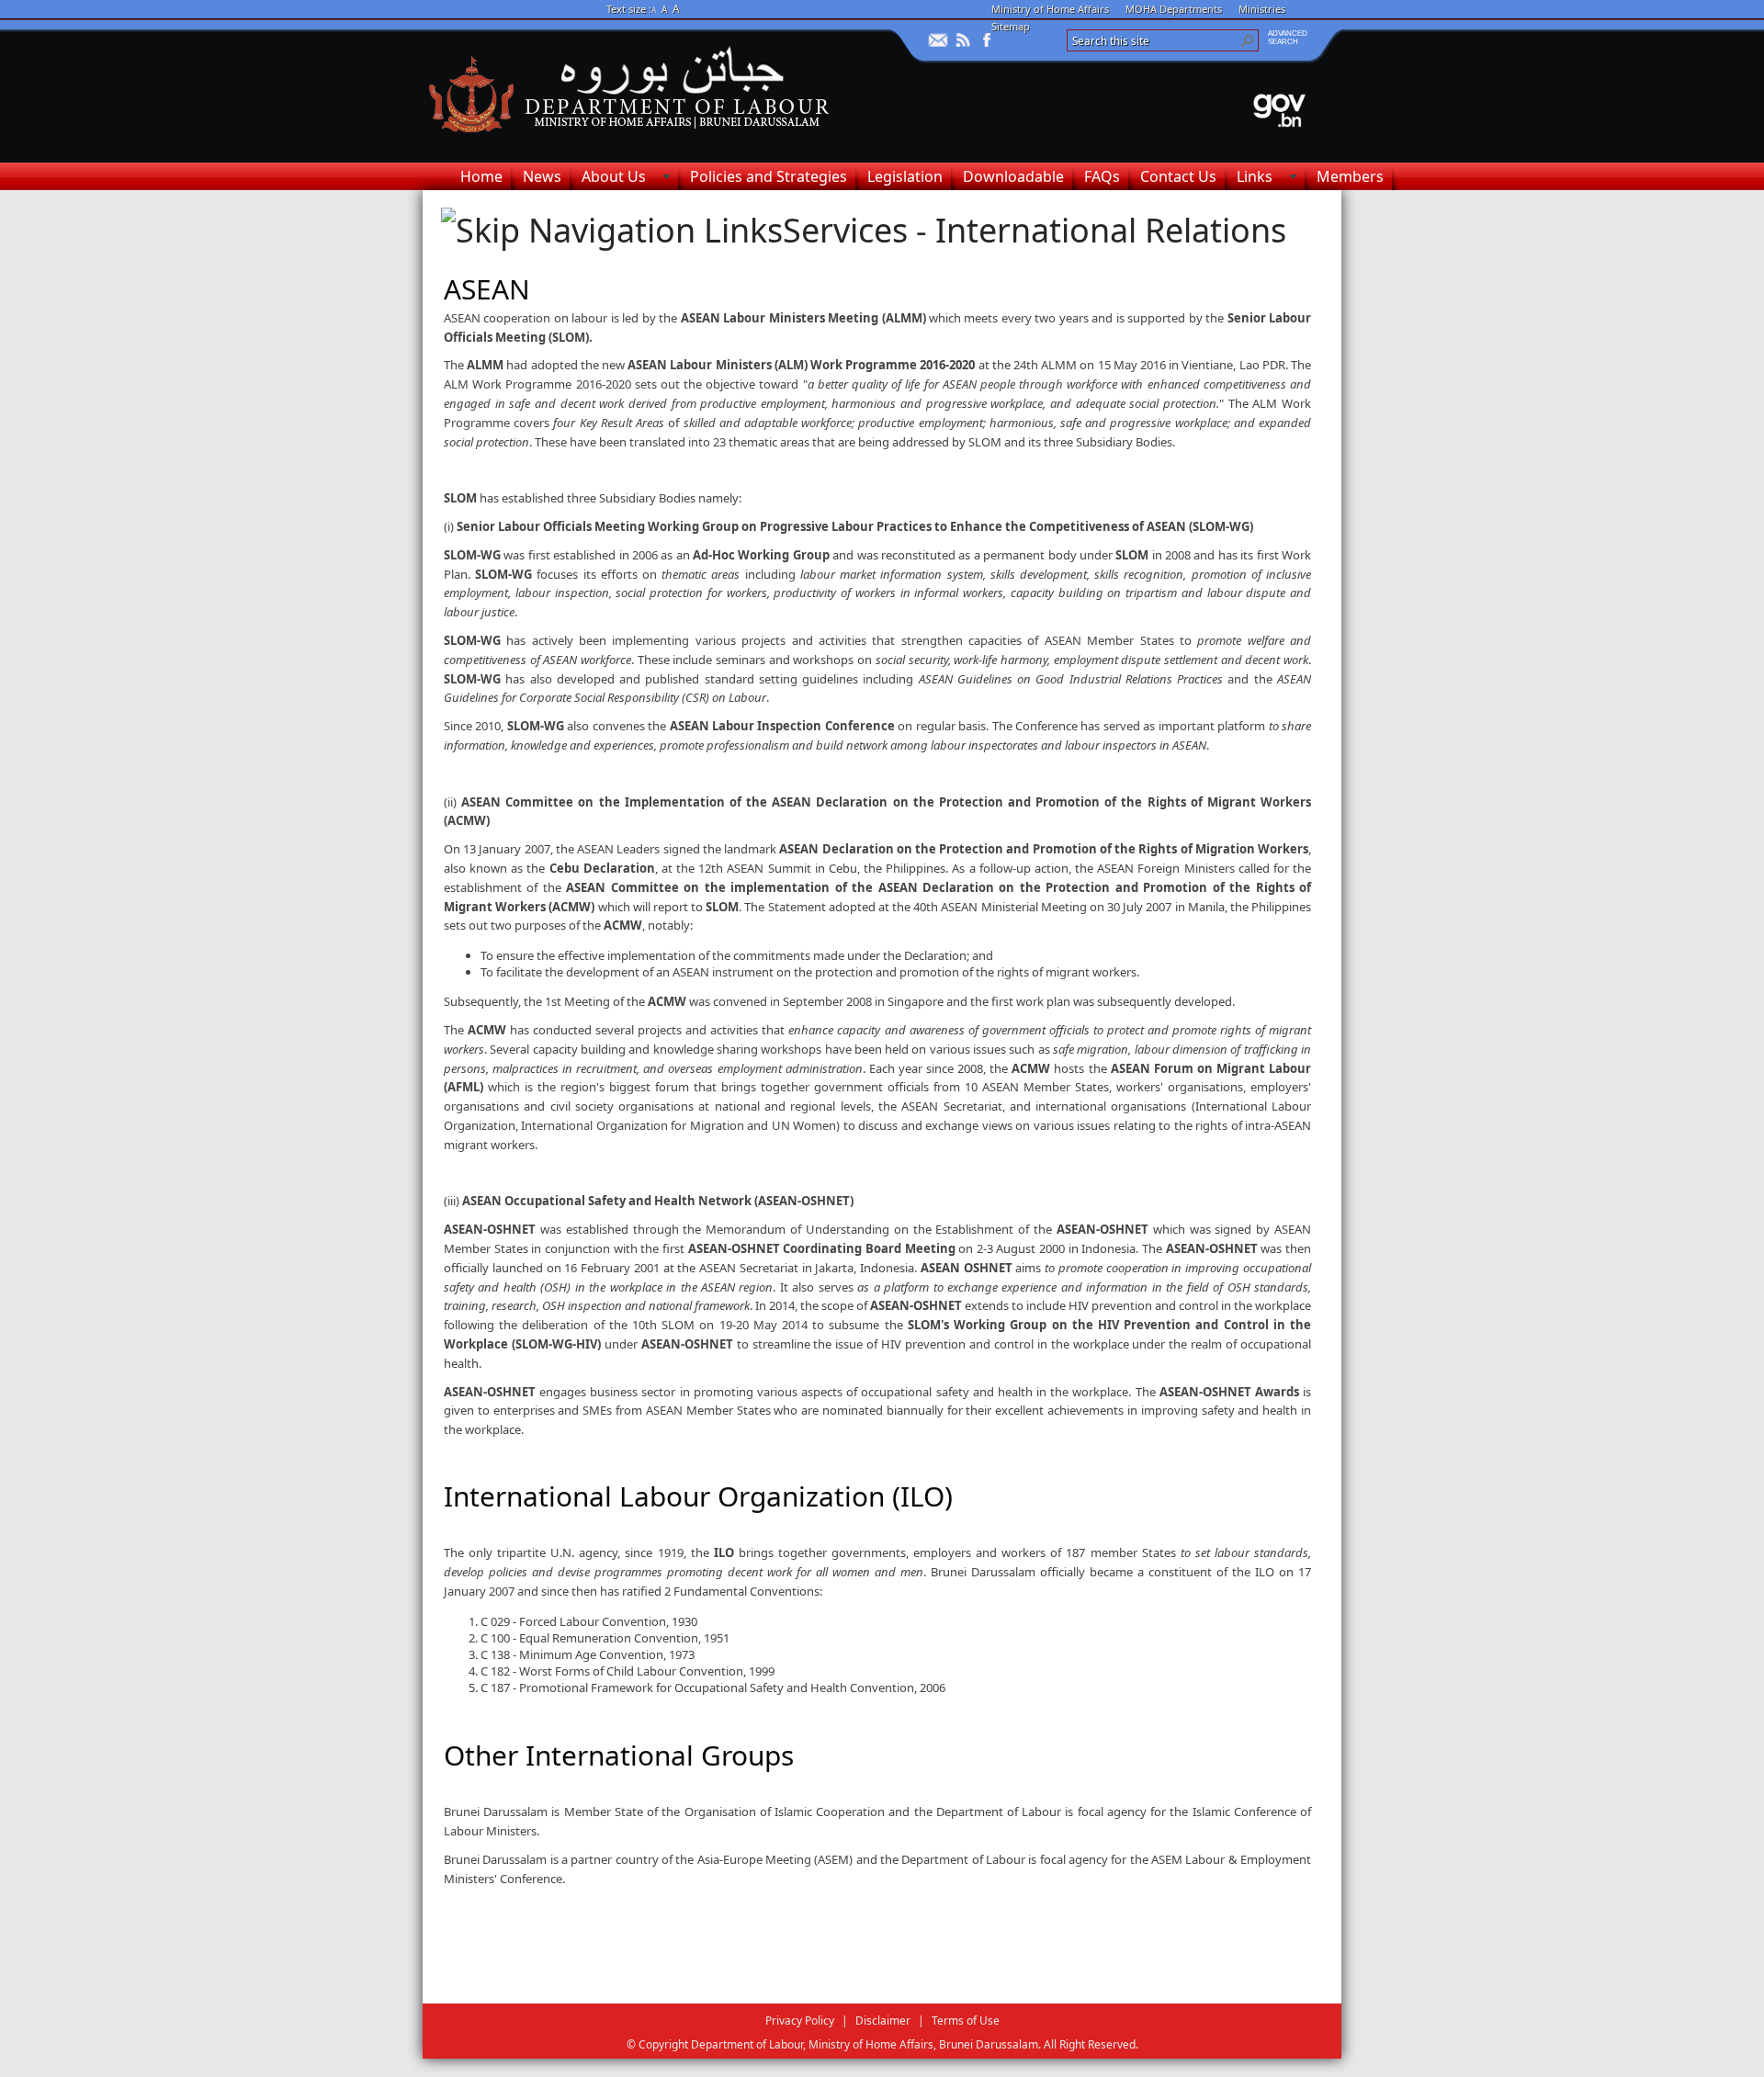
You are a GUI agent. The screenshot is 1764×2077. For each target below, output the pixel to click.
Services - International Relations (1035, 230)
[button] (1248, 40)
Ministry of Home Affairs (1050, 9)
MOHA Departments (1174, 9)
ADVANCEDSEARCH (1288, 38)
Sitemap (1011, 26)
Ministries (1262, 9)
